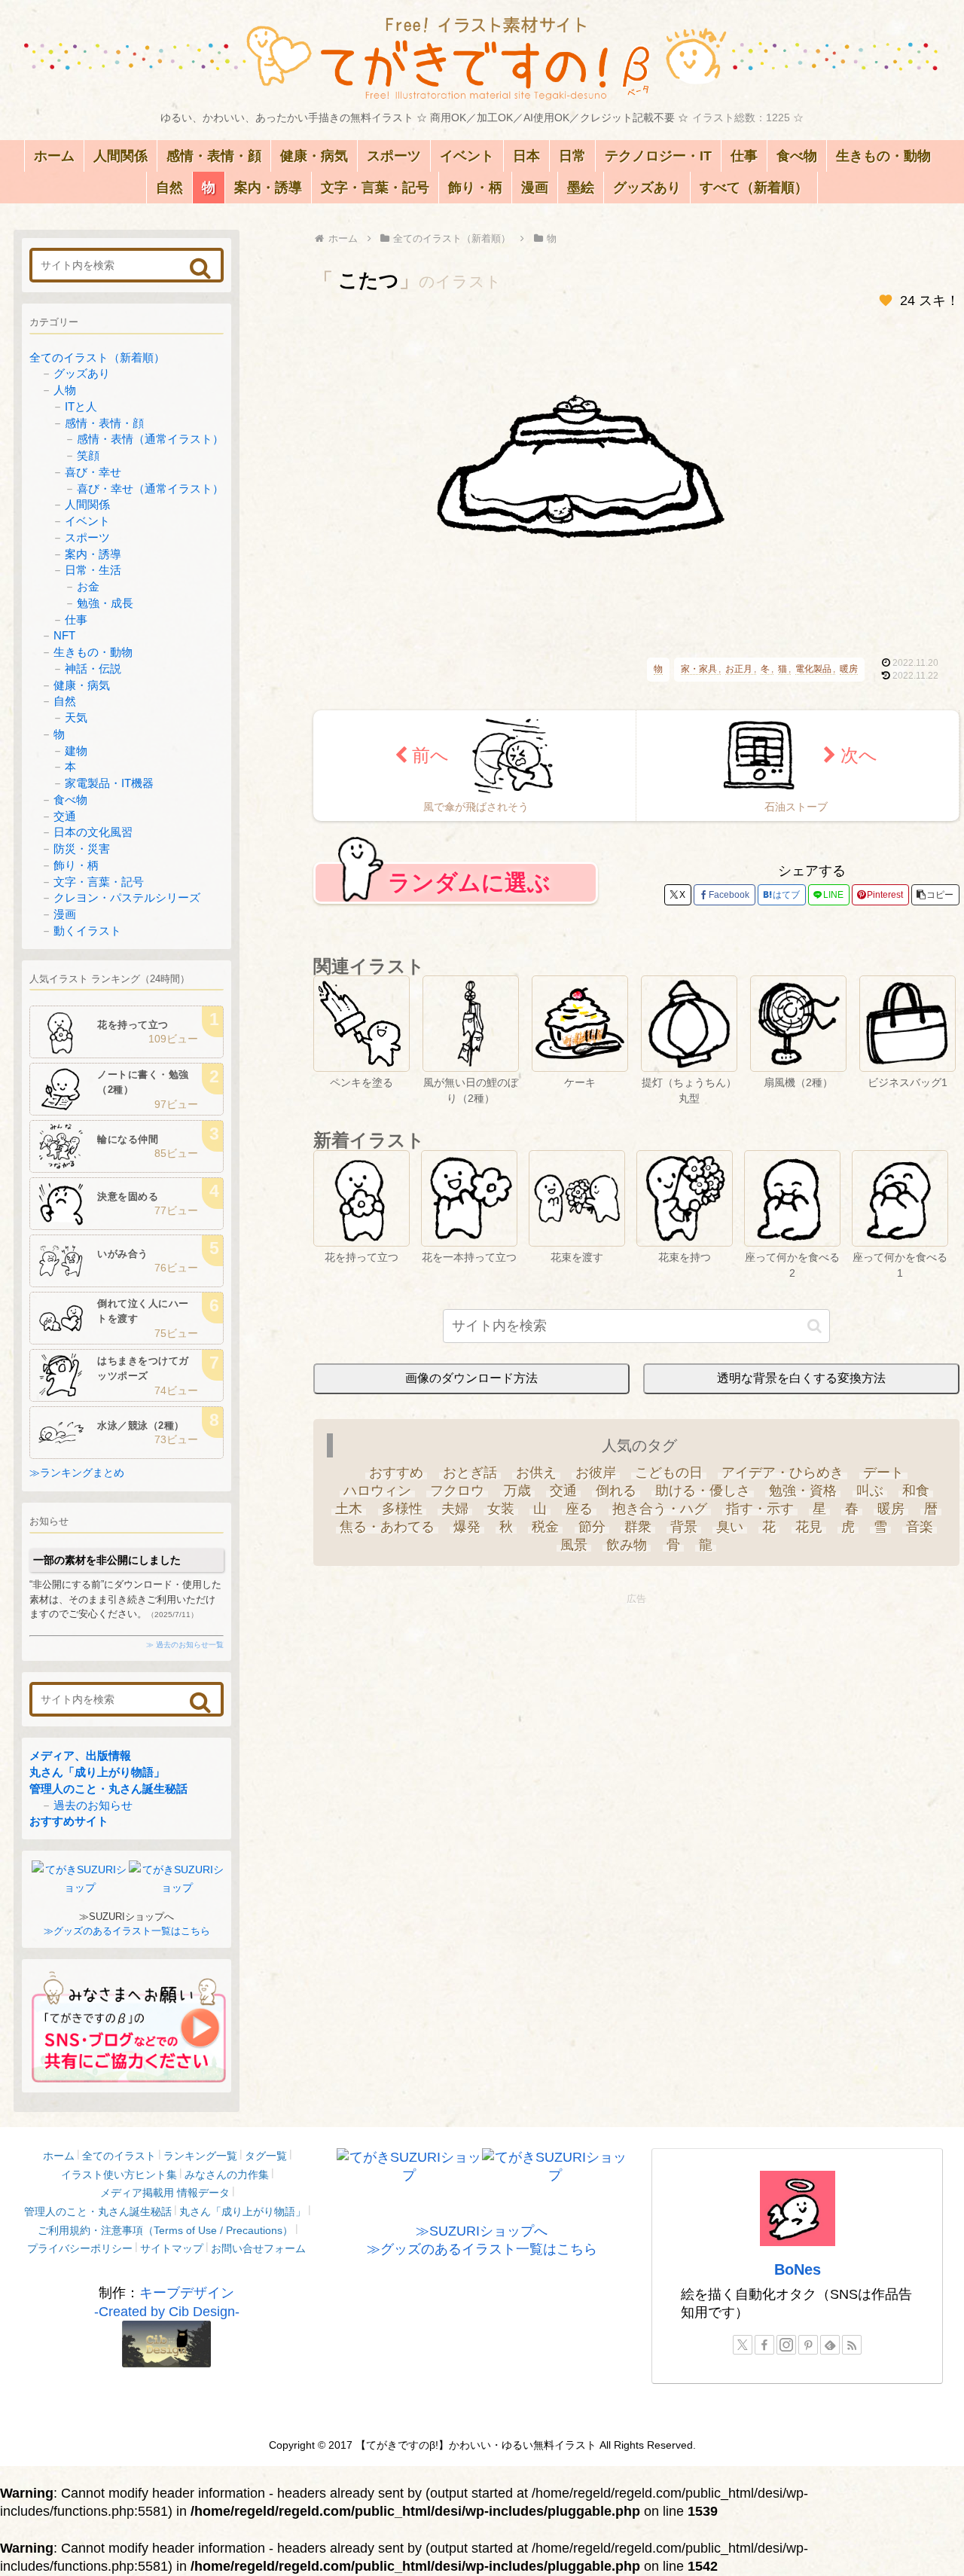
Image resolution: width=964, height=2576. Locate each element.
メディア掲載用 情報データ (165, 2193)
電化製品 (813, 669)
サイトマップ (172, 2248)
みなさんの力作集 (227, 2175)
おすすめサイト (69, 1821)
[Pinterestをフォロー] (808, 2345)
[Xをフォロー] (743, 2345)
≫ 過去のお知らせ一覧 (185, 1645)
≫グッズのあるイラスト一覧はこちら (127, 1931)
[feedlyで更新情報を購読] (830, 2345)
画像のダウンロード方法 (471, 1378)
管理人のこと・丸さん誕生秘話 (108, 1789)
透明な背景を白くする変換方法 (801, 1378)
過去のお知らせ (93, 1805)
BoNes (798, 2269)
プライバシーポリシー (80, 2248)
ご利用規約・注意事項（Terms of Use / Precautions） (165, 2230)
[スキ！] (886, 301)
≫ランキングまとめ (77, 1473)
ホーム (59, 2156)
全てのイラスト (119, 2156)
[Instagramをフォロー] (786, 2345)
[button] (935, 895)
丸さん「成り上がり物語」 (97, 1772)
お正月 (739, 669)
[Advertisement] (636, 1714)
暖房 (849, 669)
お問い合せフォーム (258, 2248)
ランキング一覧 (200, 2156)
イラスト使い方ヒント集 (119, 2175)
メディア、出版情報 (80, 1755)
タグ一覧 (266, 2156)
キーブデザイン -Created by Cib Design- (167, 2302)
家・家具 (699, 669)
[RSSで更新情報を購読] (852, 2345)
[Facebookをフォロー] (764, 2345)
